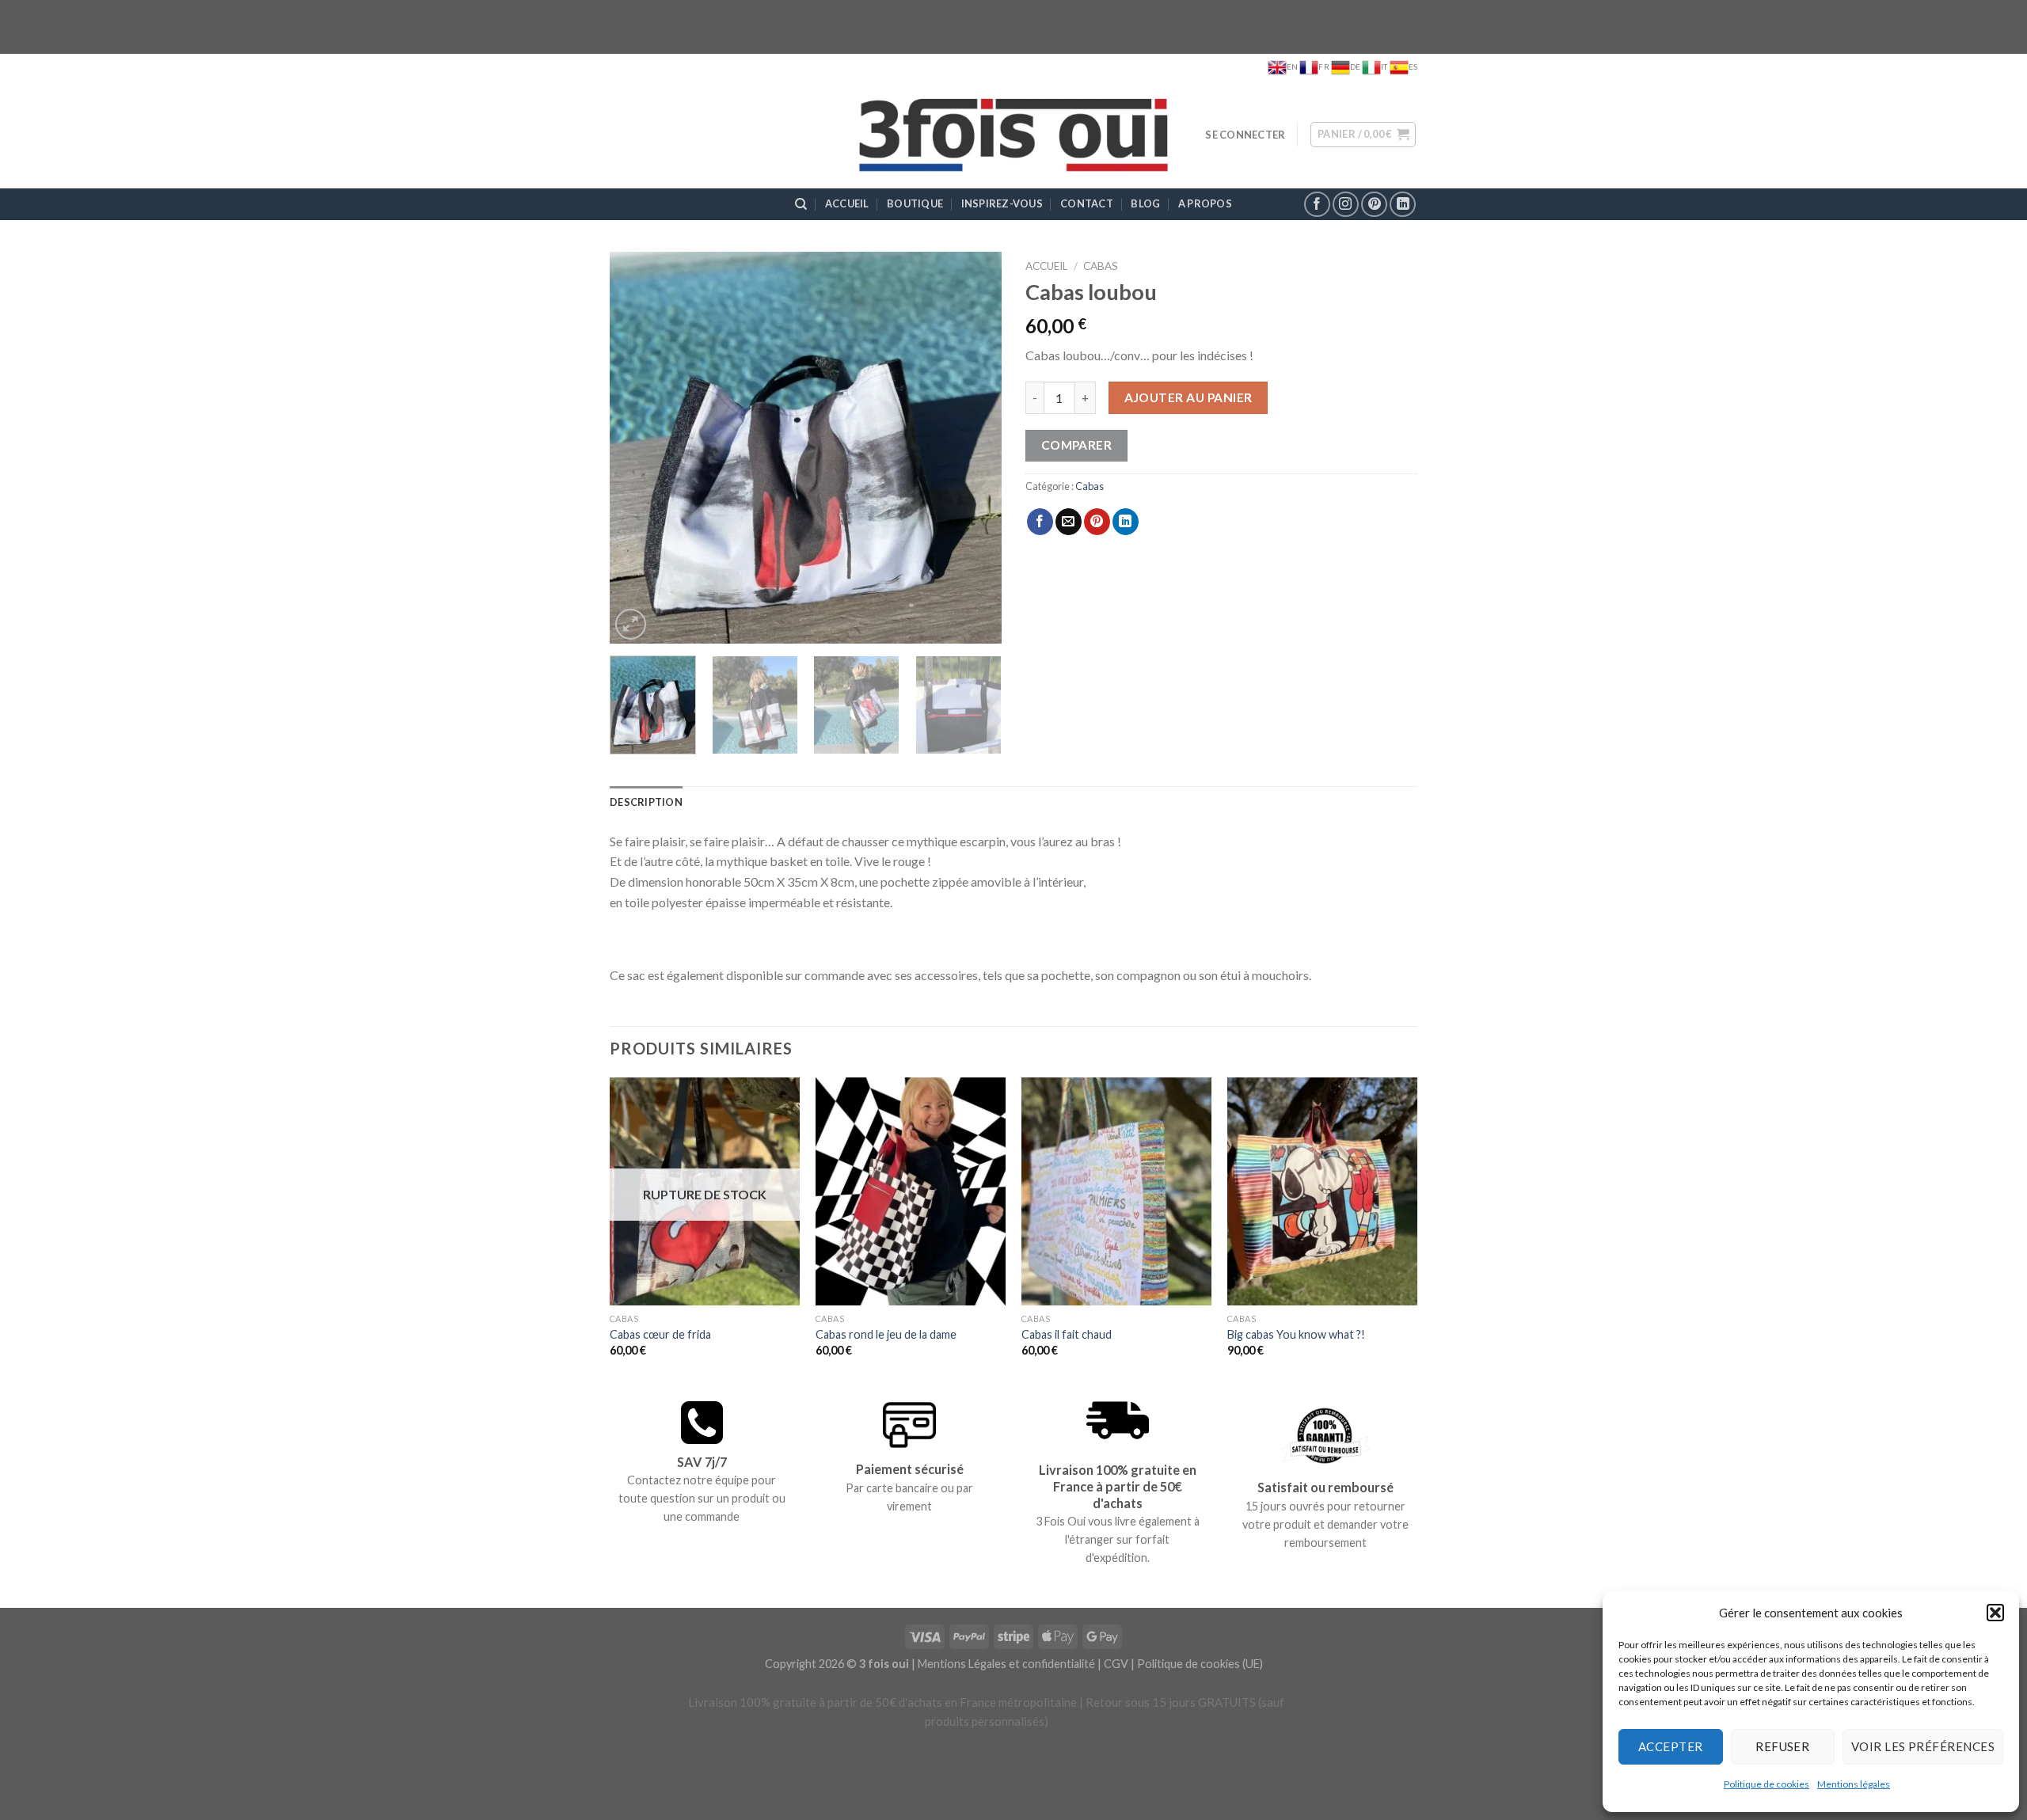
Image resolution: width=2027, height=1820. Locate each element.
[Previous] (637, 448)
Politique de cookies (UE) (1200, 1664)
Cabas (1101, 266)
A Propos (1205, 203)
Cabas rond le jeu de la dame (886, 1334)
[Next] (974, 448)
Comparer (1077, 445)
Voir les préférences (1923, 1746)
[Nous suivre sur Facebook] (1317, 205)
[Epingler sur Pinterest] (1097, 522)
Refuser (1782, 1746)
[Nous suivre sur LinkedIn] (1403, 205)
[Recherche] (801, 204)
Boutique (915, 203)
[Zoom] (631, 624)
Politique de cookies (1766, 1784)
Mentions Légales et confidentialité (1006, 1664)
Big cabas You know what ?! (1296, 1334)
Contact (1087, 203)
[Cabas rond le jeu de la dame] (911, 1191)
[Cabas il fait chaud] (1116, 1191)
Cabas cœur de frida (660, 1334)
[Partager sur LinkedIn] (1126, 522)
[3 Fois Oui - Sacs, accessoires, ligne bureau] (1014, 135)
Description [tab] (646, 802)
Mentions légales (1854, 1784)
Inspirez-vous (1002, 203)
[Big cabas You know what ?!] (1322, 1191)
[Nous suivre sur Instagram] (1346, 205)
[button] (1995, 1613)
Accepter (1671, 1746)
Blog (1145, 203)
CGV (1116, 1664)
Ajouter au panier (1188, 397)
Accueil (847, 203)
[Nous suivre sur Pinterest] (1374, 205)
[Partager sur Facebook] (1040, 522)
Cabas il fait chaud (1067, 1334)
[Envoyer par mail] (1069, 522)
